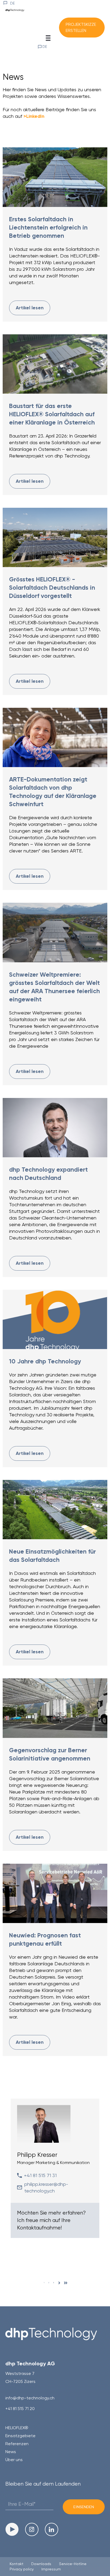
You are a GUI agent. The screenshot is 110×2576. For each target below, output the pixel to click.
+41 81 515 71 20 (20, 2409)
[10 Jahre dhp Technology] (55, 1319)
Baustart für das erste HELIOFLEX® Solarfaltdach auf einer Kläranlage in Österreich (52, 414)
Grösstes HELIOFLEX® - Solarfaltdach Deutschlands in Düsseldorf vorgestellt (52, 588)
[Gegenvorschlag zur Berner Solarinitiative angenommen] (55, 1708)
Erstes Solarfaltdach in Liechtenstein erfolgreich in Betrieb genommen (48, 227)
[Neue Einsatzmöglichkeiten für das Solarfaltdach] (55, 1510)
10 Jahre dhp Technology (45, 1361)
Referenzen (17, 2444)
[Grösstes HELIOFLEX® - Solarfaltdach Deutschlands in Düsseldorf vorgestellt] (55, 537)
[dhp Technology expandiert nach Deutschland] (55, 1128)
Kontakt (17, 2564)
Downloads (41, 2564)
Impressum (51, 2569)
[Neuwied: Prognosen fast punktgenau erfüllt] (55, 1893)
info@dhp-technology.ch (30, 2398)
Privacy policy (22, 2569)
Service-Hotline (73, 2564)
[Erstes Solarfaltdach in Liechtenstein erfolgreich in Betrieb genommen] (55, 177)
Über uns (14, 2460)
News (11, 2452)
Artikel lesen (30, 308)
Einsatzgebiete (20, 2436)
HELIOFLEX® (17, 2428)
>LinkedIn (34, 116)
